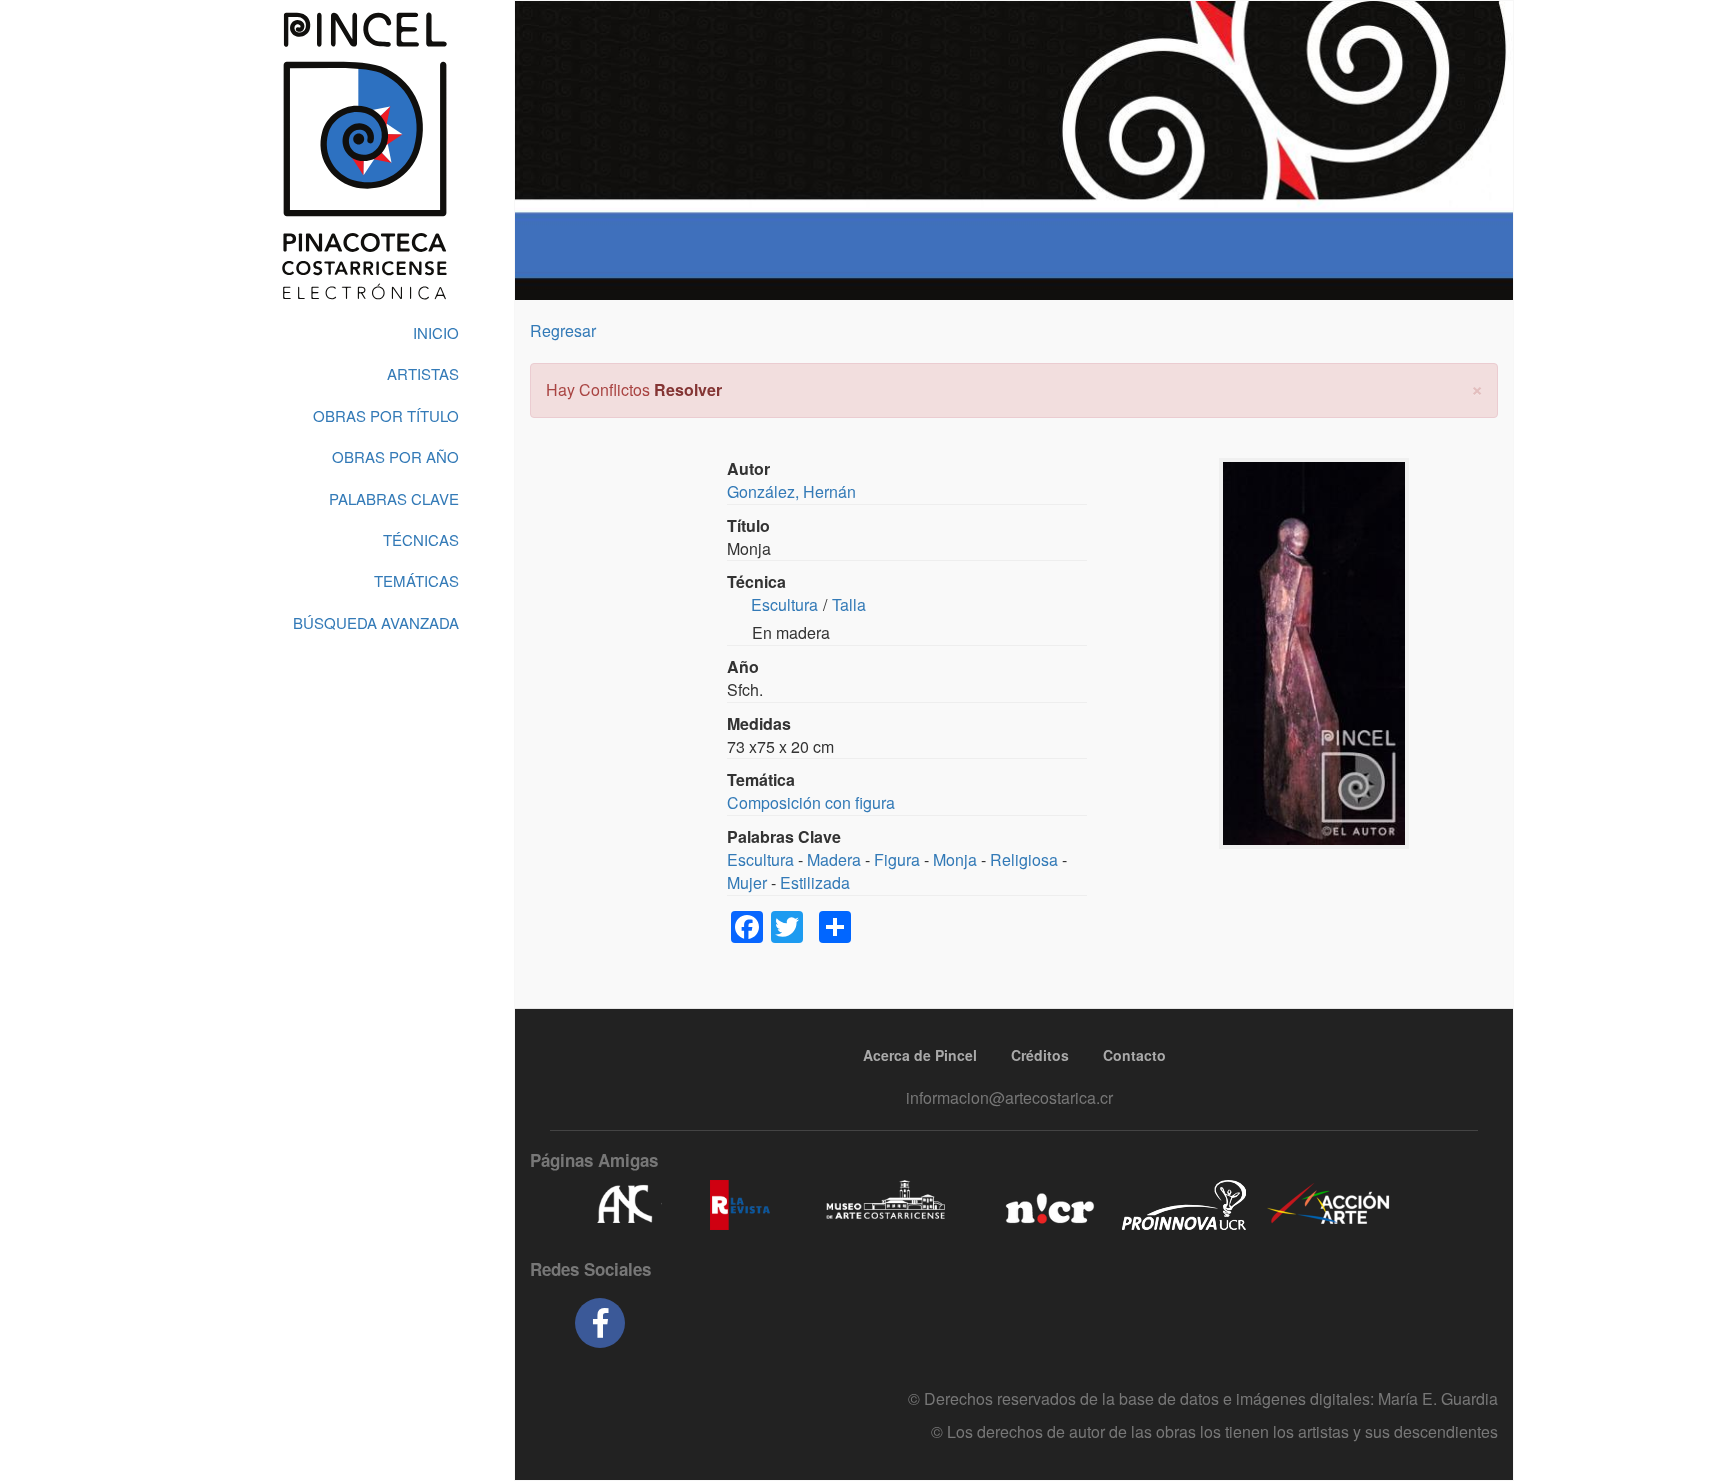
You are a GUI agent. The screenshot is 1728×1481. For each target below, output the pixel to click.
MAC (886, 1205)
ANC (624, 1205)
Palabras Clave (394, 498)
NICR (1047, 1205)
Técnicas (421, 539)
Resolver (688, 389)
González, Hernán (791, 491)
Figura (897, 859)
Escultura (784, 604)
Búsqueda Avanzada (376, 622)
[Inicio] (364, 156)
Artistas (423, 373)
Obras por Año (395, 456)
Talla (849, 604)
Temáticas (416, 580)
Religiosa (1024, 859)
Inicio (436, 332)
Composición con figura (811, 802)
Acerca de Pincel (920, 1055)
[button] (1477, 387)
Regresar (563, 330)
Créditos (1040, 1055)
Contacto (1134, 1055)
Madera (834, 859)
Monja (955, 859)
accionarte (1329, 1205)
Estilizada (815, 882)
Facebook (600, 1323)
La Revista (740, 1205)
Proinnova (1183, 1205)
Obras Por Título (386, 415)
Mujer (747, 882)
